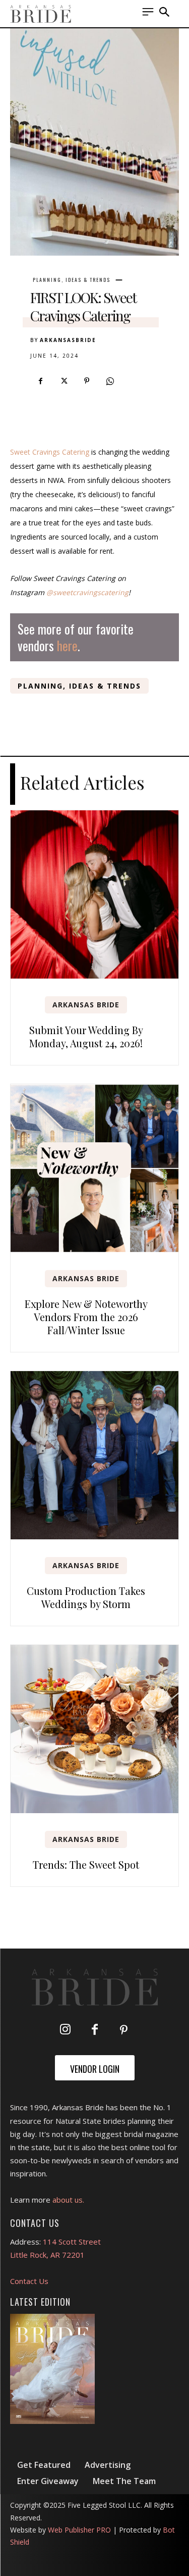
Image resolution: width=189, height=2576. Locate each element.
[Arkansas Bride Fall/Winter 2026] (52, 2369)
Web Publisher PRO (79, 2530)
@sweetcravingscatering (87, 592)
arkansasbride (68, 340)
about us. (68, 2200)
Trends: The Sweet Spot (86, 1864)
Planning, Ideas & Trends (72, 280)
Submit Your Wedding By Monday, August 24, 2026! (86, 1036)
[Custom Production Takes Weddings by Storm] (94, 1455)
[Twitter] (64, 381)
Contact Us (29, 2281)
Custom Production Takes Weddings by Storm (86, 1597)
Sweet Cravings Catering (50, 452)
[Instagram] (66, 2030)
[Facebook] (40, 381)
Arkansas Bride (86, 1005)
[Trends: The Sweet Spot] (94, 1729)
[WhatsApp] (110, 381)
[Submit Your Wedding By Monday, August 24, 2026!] (94, 894)
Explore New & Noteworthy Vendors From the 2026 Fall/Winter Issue (86, 1317)
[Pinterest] (87, 381)
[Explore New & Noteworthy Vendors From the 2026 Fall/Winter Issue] (94, 1168)
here (67, 645)
